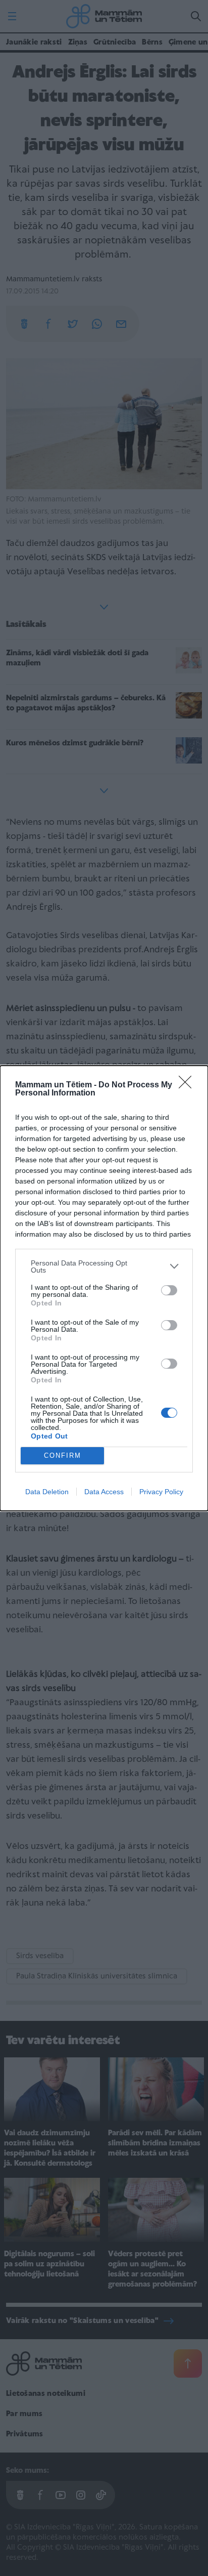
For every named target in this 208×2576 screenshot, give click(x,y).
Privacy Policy (161, 1492)
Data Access (104, 1492)
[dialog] (104, 1288)
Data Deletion (47, 1492)
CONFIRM (63, 1455)
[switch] (169, 1290)
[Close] (188, 1085)
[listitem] (104, 1266)
